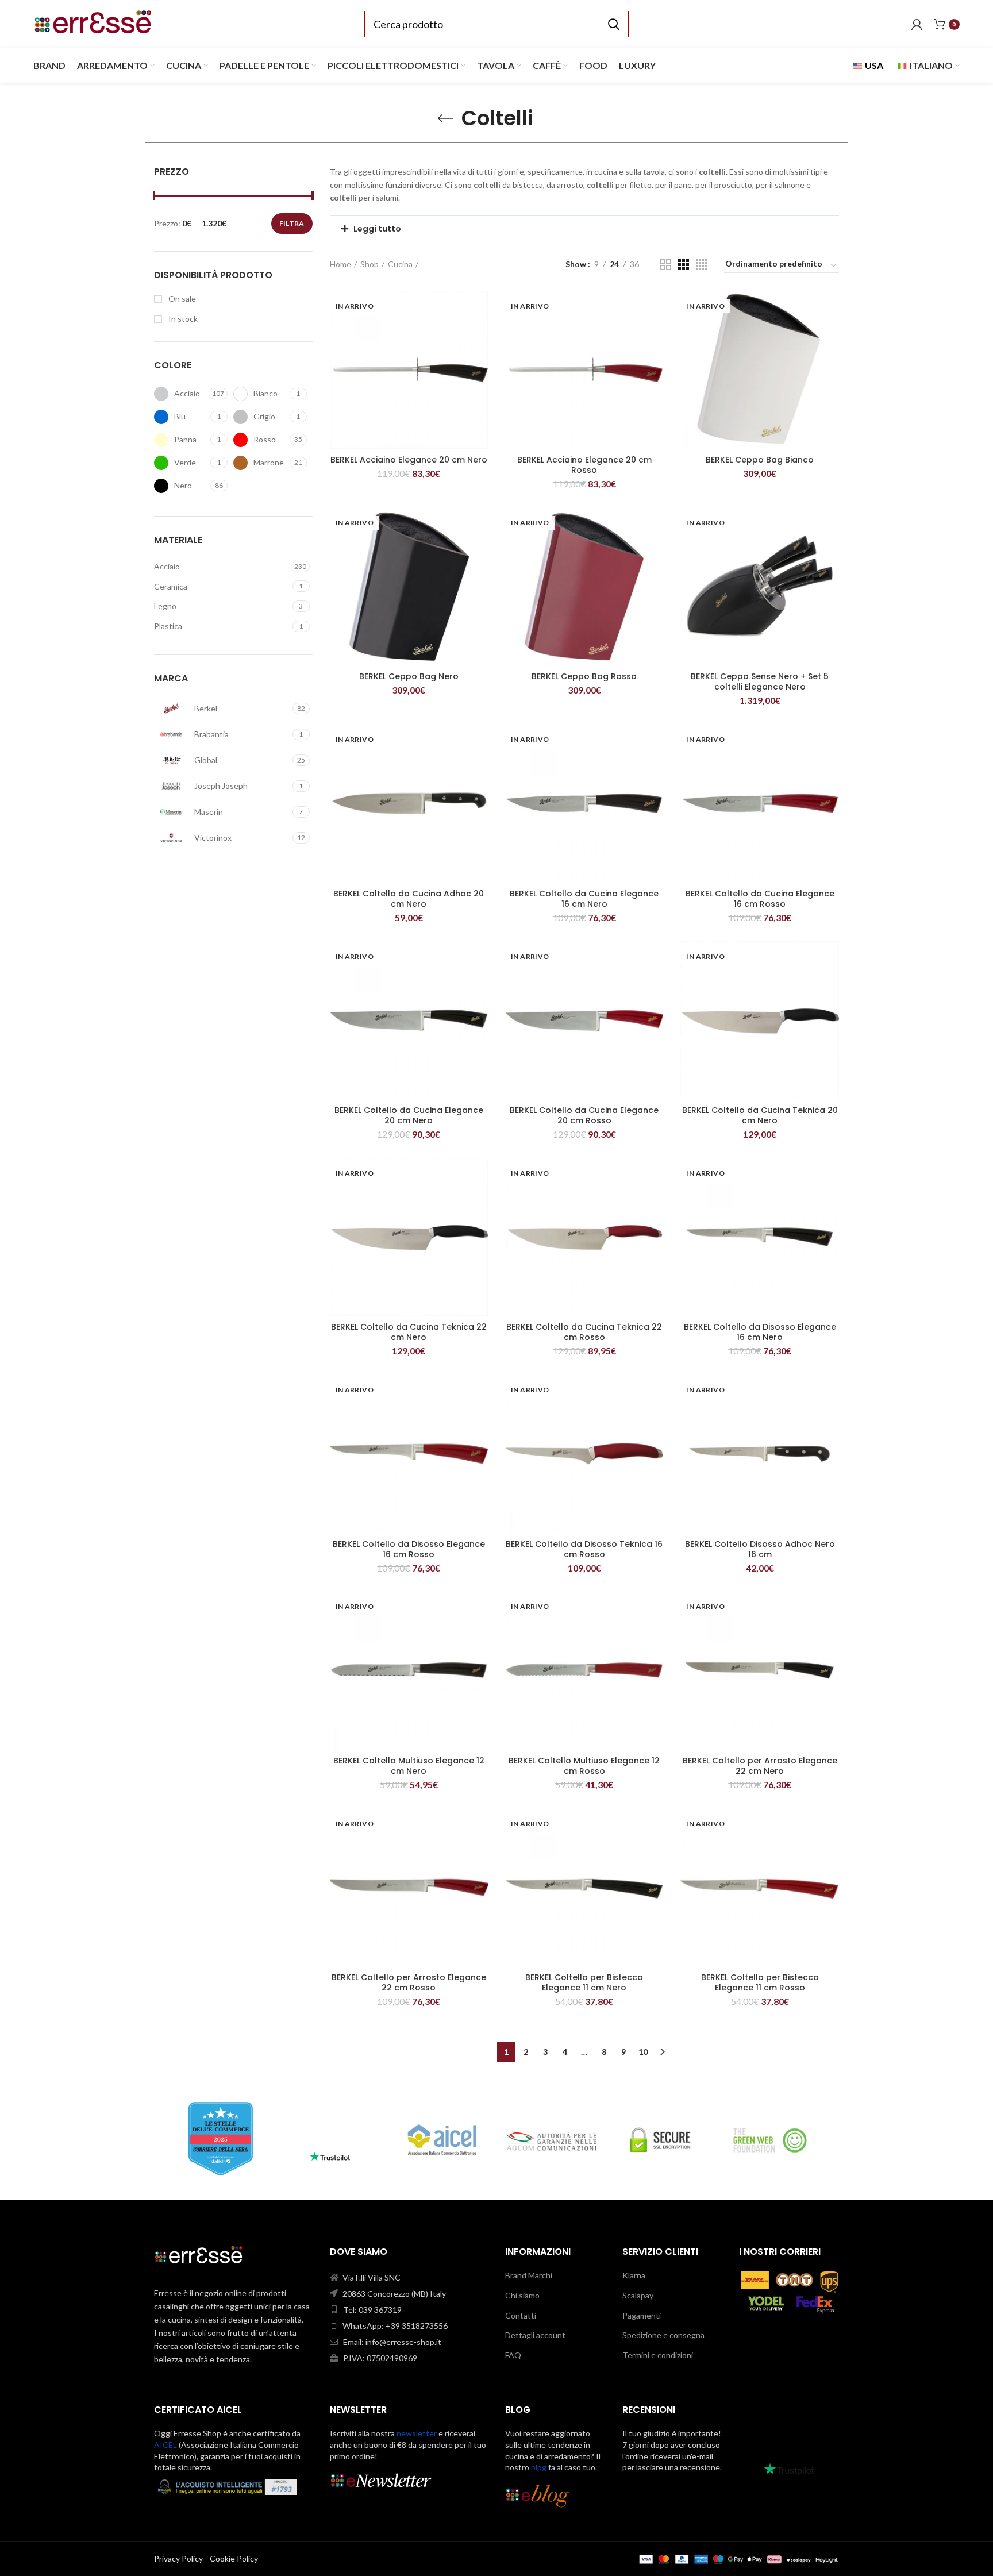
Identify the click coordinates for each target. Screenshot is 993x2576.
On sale (181, 299)
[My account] (917, 24)
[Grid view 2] (666, 265)
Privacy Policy (178, 2558)
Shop (370, 264)
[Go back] (445, 118)
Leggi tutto (377, 229)
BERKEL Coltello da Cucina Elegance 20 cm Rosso (584, 1115)
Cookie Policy (234, 2558)
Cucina (400, 264)
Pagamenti (642, 2315)
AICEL (165, 2445)
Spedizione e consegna (663, 2335)
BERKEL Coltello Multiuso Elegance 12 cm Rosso (584, 1766)
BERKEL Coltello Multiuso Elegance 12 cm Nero (409, 1766)
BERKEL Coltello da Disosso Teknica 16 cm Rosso (584, 1549)
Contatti (521, 2315)
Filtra (292, 223)
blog (539, 2467)
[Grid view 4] (701, 265)
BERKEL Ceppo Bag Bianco (760, 460)
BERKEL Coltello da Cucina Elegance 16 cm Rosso (760, 899)
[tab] (585, 229)
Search (613, 24)
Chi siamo (522, 2295)
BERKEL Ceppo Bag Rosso (584, 676)
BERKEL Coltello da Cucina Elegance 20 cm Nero (409, 1115)
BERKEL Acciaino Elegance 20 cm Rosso (584, 465)
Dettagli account (535, 2335)
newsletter (417, 2433)
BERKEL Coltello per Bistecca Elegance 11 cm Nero (584, 1982)
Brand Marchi (529, 2275)
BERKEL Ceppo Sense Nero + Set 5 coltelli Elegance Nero (760, 681)
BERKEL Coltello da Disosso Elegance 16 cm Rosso (409, 1549)
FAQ (513, 2355)
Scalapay (638, 2295)
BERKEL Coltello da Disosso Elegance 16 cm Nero (760, 1332)
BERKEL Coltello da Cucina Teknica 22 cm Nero (409, 1332)
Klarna (634, 2275)
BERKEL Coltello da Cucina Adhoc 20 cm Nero (409, 899)
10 (643, 2052)
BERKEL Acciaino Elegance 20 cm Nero (409, 460)
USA (873, 65)
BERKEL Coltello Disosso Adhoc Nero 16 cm (760, 1549)
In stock (182, 319)
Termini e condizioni (658, 2355)
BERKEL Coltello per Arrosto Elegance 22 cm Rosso (409, 1982)
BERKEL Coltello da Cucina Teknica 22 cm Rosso (584, 1332)
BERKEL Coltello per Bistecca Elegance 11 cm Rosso (760, 1982)
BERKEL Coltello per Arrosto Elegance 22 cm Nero (760, 1766)
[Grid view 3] (684, 265)
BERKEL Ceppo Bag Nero (409, 676)
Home (340, 264)
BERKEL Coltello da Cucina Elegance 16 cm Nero (584, 899)
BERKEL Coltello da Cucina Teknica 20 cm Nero (760, 1115)
